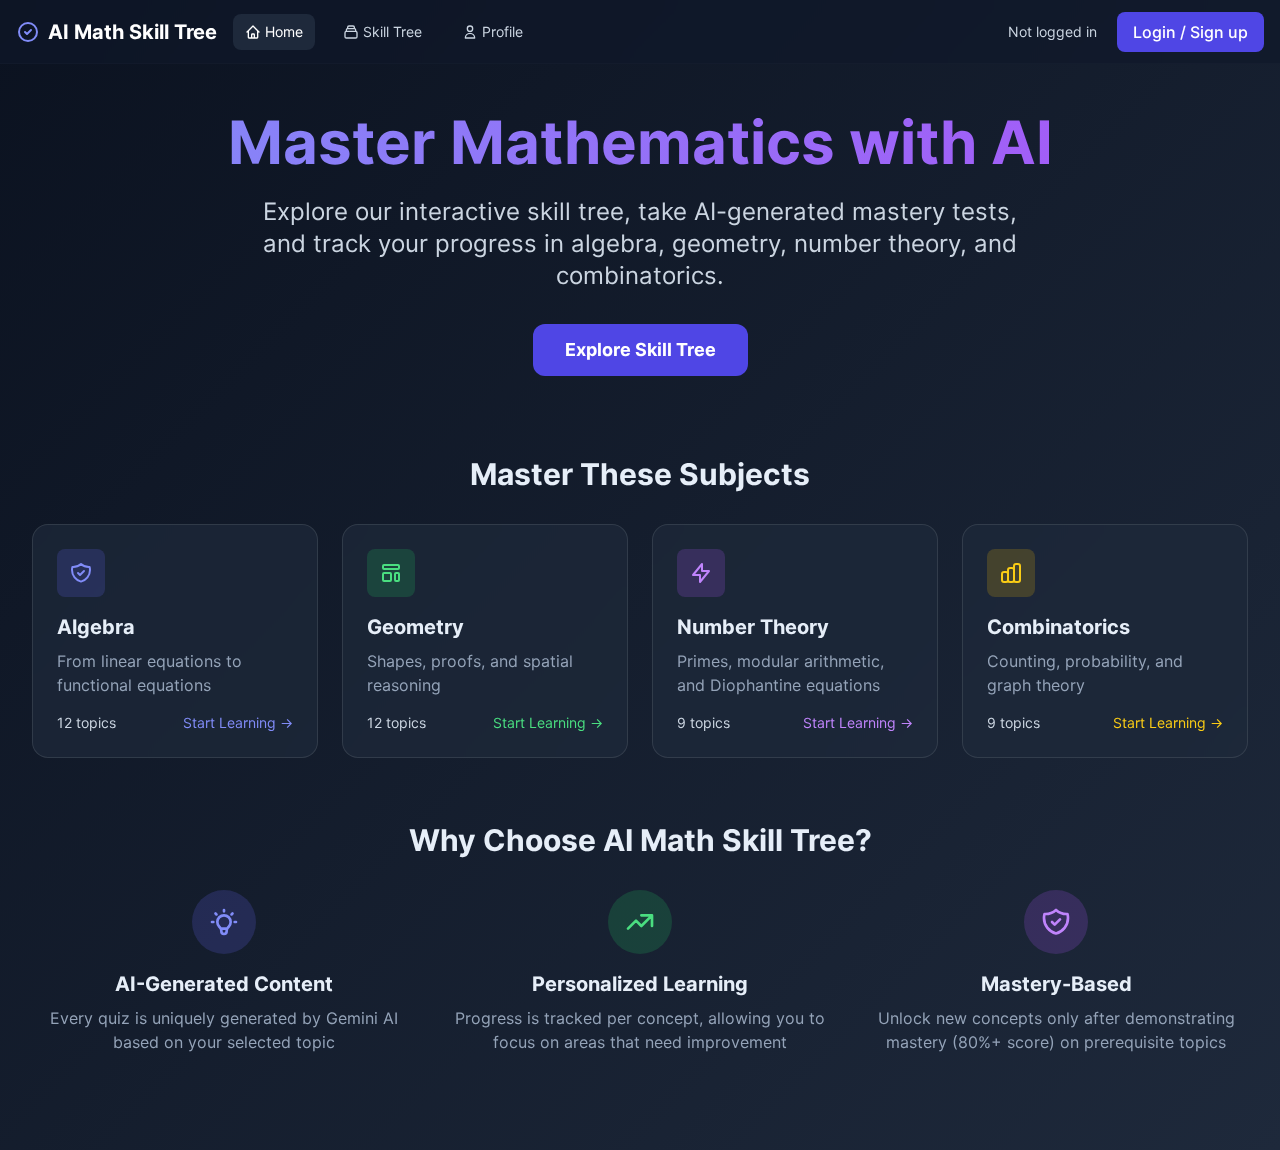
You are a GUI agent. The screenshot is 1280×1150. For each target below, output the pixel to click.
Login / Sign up (1190, 32)
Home (284, 31)
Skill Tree (392, 31)
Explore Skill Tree (640, 349)
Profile (502, 31)
